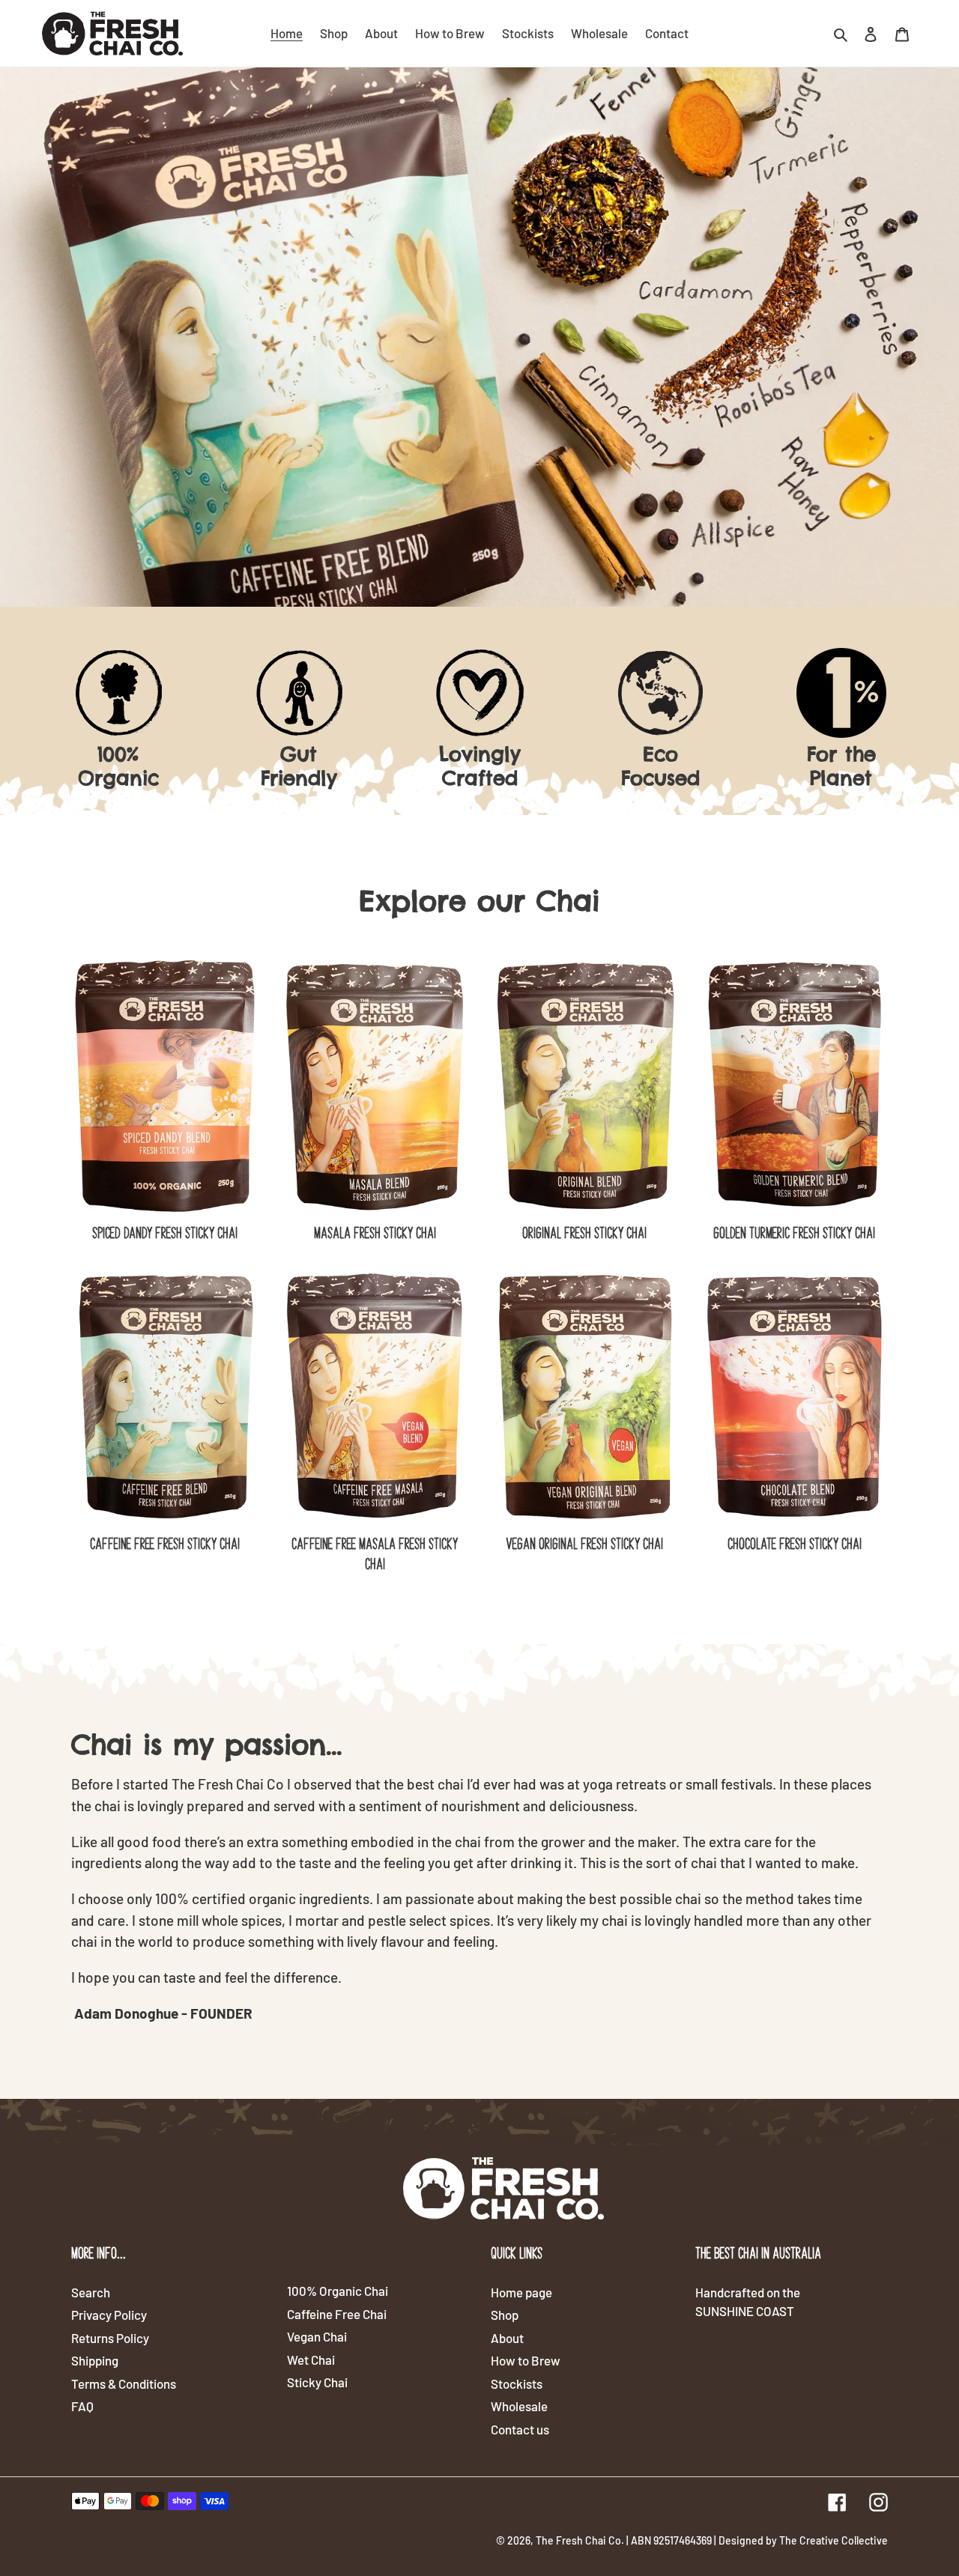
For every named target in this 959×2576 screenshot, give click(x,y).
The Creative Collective (834, 2540)
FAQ (82, 2406)
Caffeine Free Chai (337, 2314)
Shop (505, 2315)
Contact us (520, 2429)
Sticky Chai (317, 2382)
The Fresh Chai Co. (580, 2540)
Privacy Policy (109, 2315)
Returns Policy (110, 2338)
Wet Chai (311, 2360)
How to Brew (526, 2360)
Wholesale (519, 2406)
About (507, 2338)
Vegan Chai (317, 2336)
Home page (521, 2292)
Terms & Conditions (124, 2383)
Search (91, 2292)
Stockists (517, 2383)
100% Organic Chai (338, 2291)
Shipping (95, 2360)
